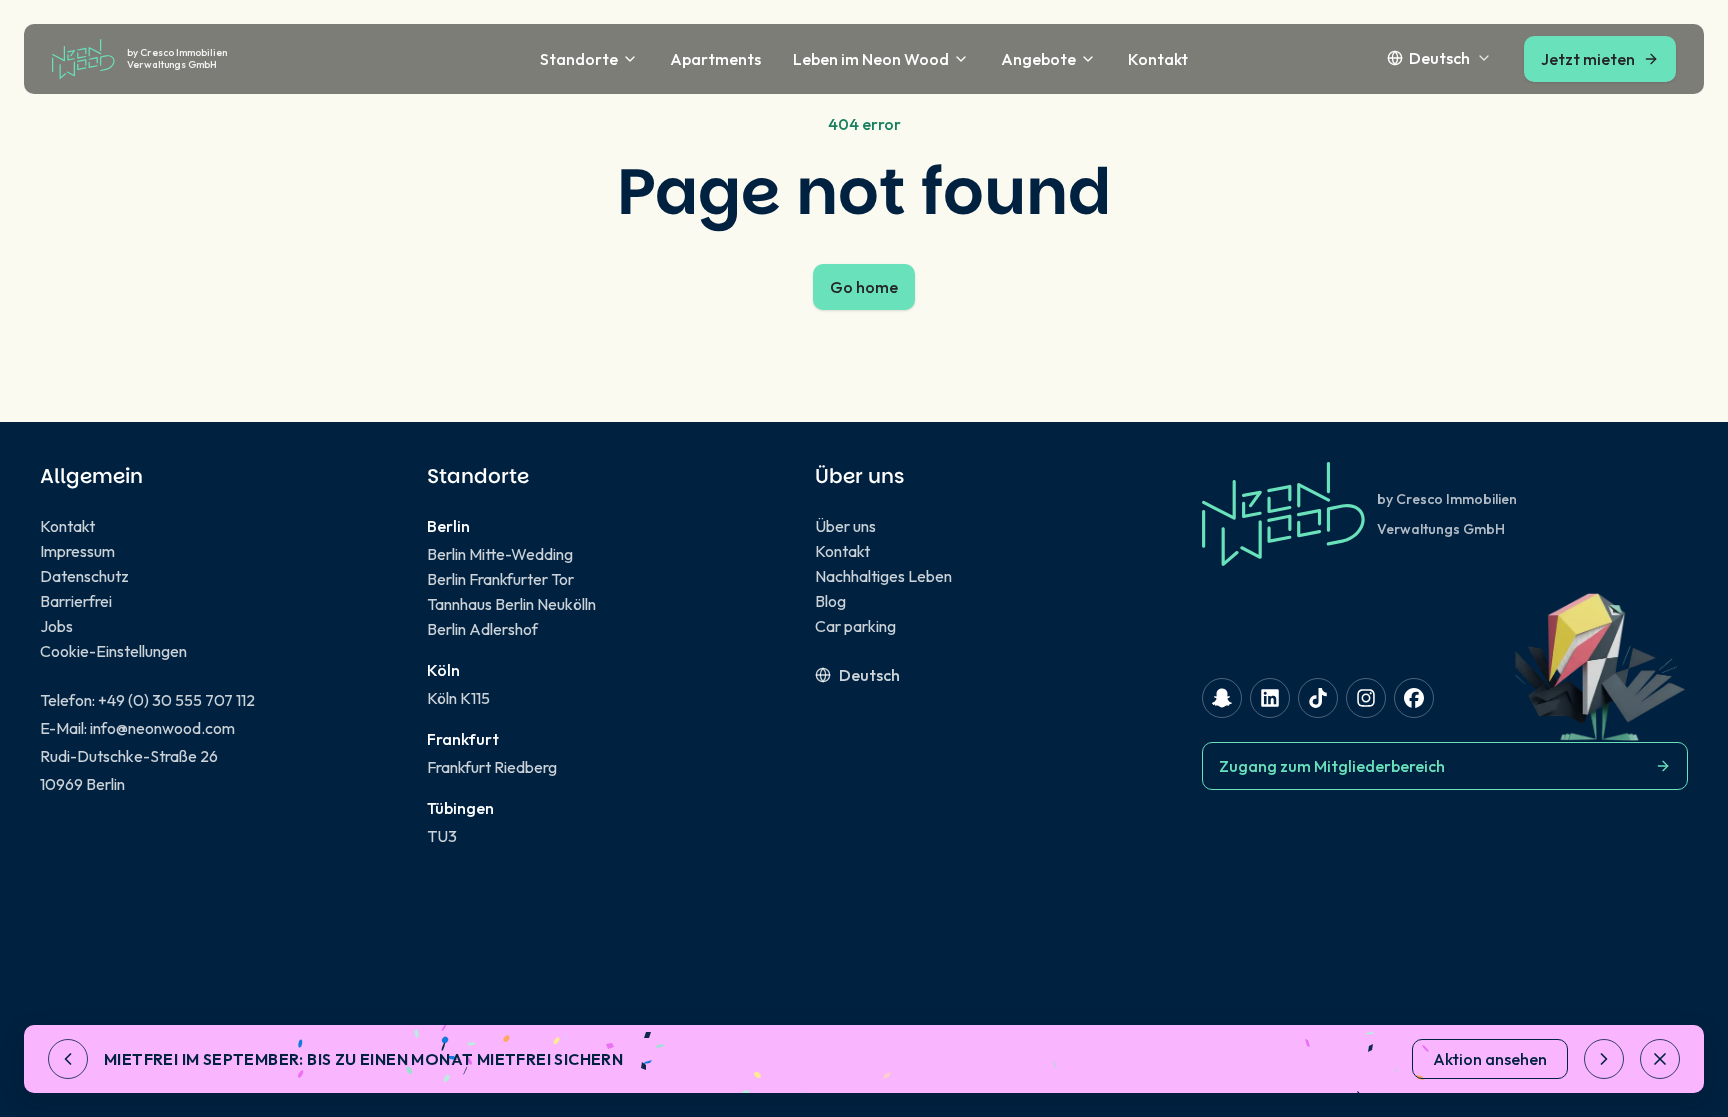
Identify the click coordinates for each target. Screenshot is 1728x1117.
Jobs (56, 626)
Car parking (855, 626)
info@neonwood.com (162, 728)
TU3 (442, 836)
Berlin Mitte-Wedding (500, 554)
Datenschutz (84, 576)
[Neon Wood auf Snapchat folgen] (1222, 698)
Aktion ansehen (1490, 1059)
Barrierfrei (76, 601)
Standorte (579, 59)
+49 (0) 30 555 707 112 (176, 700)
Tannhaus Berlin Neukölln (511, 604)
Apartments (715, 59)
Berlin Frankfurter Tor (500, 579)
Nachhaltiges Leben (883, 576)
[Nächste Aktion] (1604, 1059)
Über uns (845, 526)
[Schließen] (1660, 1059)
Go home (864, 287)
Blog (830, 601)
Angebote (1038, 59)
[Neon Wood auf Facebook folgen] (1414, 698)
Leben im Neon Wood (871, 59)
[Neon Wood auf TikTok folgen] (1318, 698)
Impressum (77, 551)
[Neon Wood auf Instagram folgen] (1366, 698)
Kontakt (1158, 59)
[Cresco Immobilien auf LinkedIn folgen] (1270, 698)
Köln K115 (458, 698)
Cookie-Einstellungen (113, 651)
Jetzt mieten (1588, 59)
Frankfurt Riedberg (492, 767)
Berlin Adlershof (482, 629)
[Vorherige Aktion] (68, 1059)
